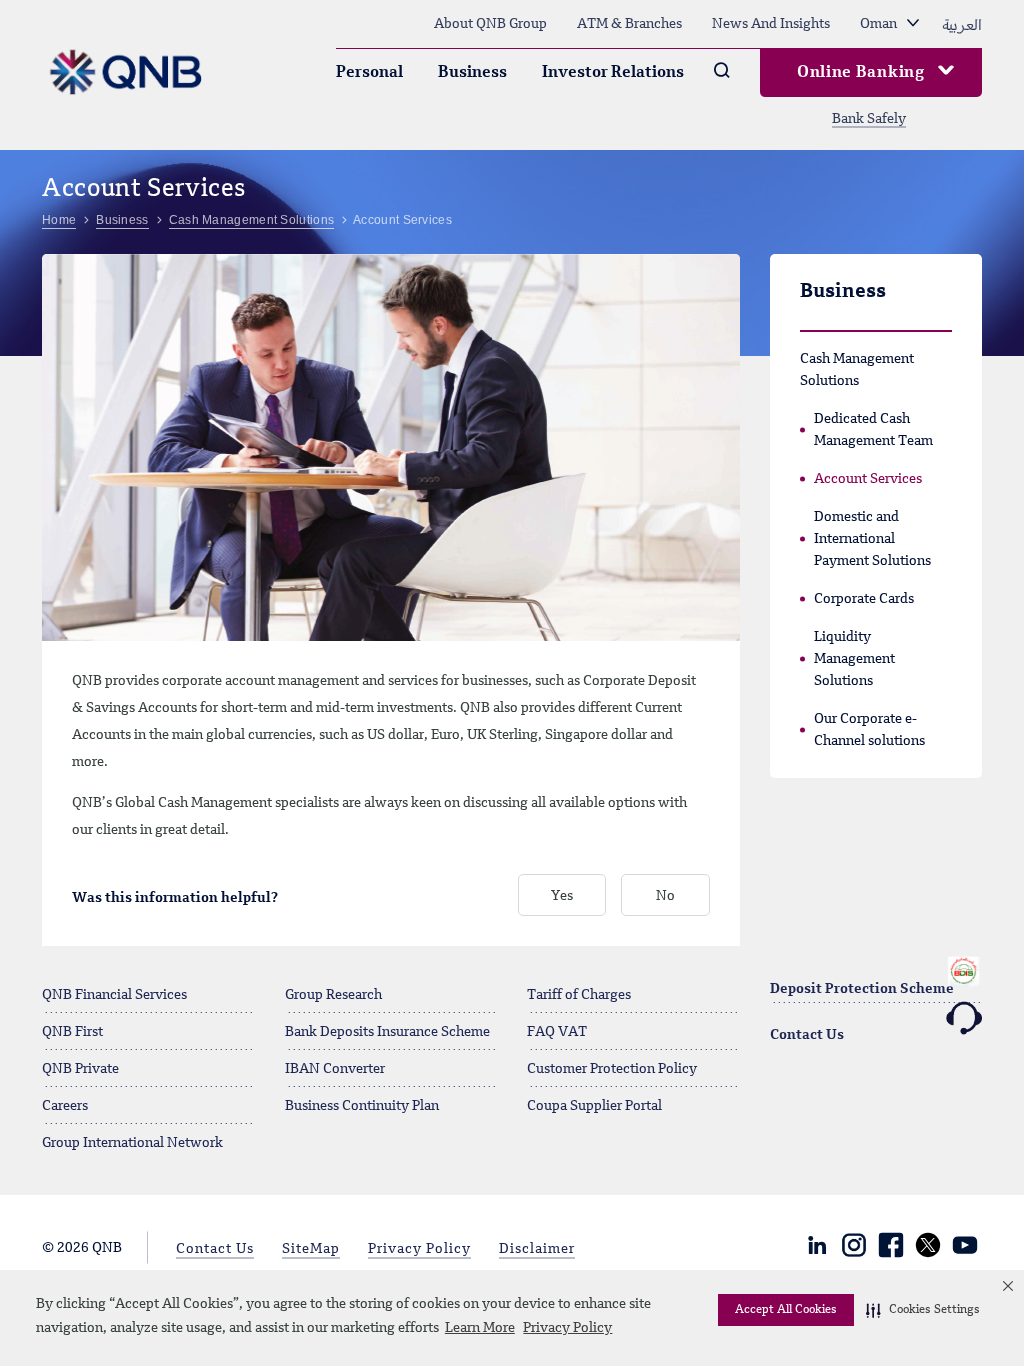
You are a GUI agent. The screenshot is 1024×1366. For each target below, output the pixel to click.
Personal (369, 73)
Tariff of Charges (579, 995)
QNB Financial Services (114, 995)
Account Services (868, 479)
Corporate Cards (864, 599)
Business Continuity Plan (362, 1106)
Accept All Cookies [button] (786, 1310)
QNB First (72, 1032)
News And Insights (771, 24)
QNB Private (80, 1069)
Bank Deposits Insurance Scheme (387, 1032)
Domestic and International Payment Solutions (872, 539)
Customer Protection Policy (612, 1069)
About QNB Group (490, 24)
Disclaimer (537, 1249)
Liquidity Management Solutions (854, 659)
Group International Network (132, 1143)
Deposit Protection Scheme (862, 989)
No (665, 896)
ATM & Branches (629, 24)
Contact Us (807, 1035)
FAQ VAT (557, 1032)
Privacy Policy (567, 1328)
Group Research (333, 995)
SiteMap (311, 1249)
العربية (962, 24)
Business (472, 73)
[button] (923, 1310)
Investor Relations (613, 73)
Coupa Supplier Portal (594, 1106)
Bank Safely (869, 119)
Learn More (480, 1328)
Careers (65, 1106)
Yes (562, 896)
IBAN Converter (335, 1069)
